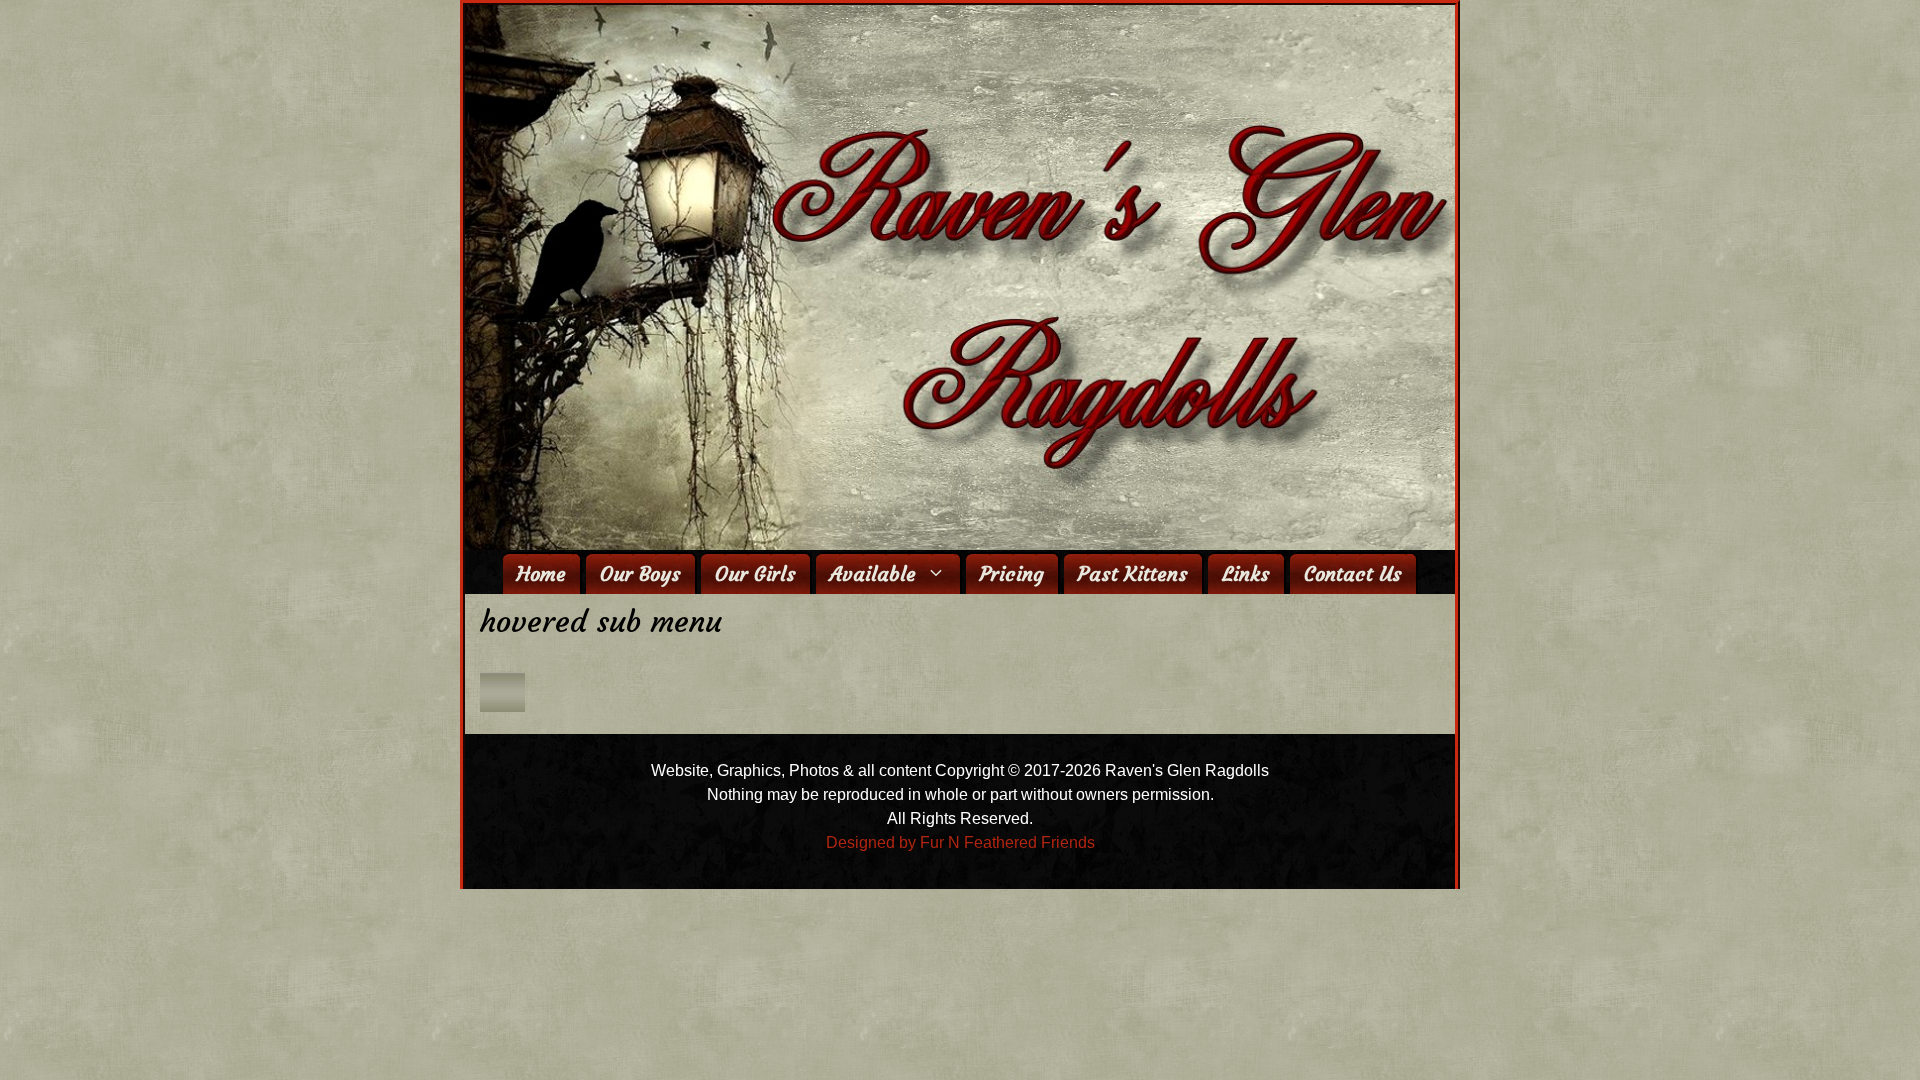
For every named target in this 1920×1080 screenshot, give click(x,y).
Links (1246, 573)
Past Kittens (1133, 573)
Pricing (1012, 573)
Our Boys (640, 573)
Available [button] (873, 573)
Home (541, 573)
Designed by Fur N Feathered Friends (960, 842)
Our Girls (755, 573)
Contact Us (1353, 573)
